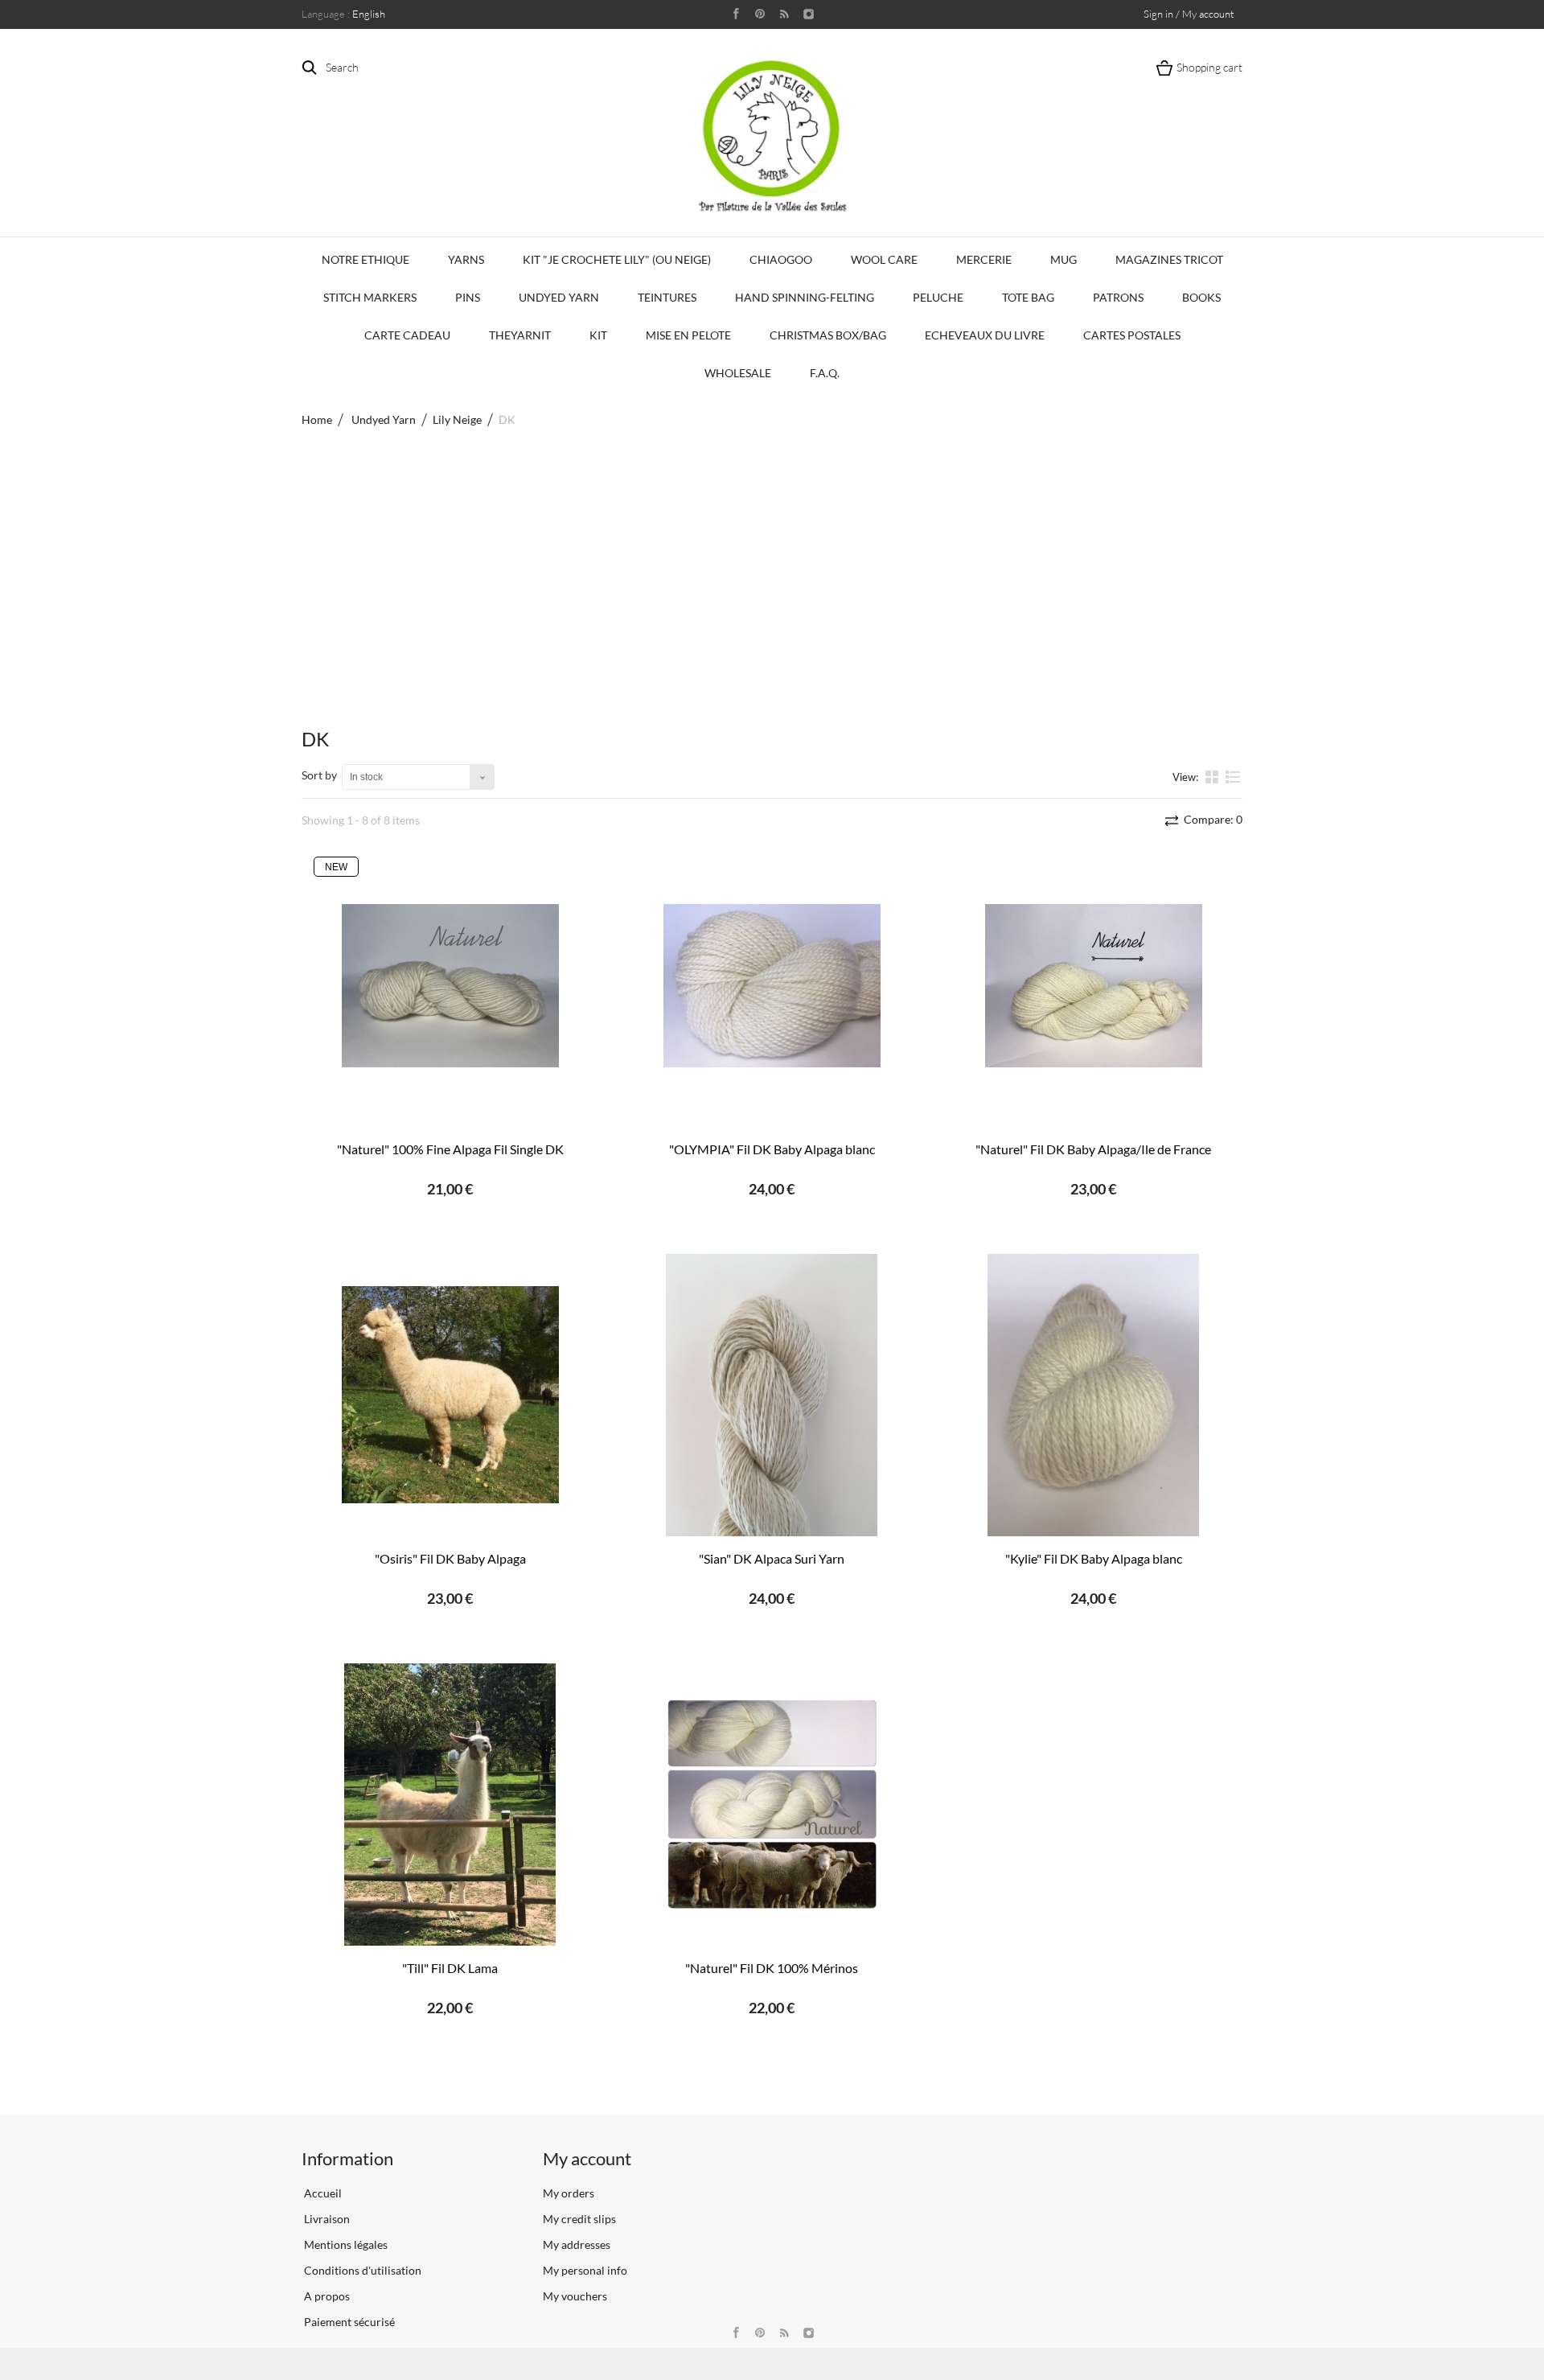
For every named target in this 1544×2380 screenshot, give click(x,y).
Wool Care (884, 259)
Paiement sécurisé (348, 2322)
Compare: (1212, 819)
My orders (569, 2193)
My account (587, 2158)
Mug (1064, 259)
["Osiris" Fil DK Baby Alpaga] (450, 1395)
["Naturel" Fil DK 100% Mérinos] (772, 1805)
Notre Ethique (365, 259)
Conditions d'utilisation (361, 2270)
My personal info (585, 2270)
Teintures (667, 297)
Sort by (319, 775)
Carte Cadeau (407, 335)
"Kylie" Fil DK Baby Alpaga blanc (1094, 1558)
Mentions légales (345, 2244)
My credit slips (579, 2219)
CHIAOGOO (781, 259)
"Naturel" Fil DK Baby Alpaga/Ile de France (1093, 1149)
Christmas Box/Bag (828, 335)
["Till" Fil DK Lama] (450, 1805)
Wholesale (738, 373)
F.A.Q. (825, 373)
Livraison (326, 2219)
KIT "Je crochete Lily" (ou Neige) (617, 259)
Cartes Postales (1132, 335)
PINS (468, 297)
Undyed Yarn (559, 297)
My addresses (577, 2244)
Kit (598, 335)
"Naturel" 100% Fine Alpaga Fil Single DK (450, 1149)
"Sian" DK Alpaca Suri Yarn (772, 1558)
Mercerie (984, 259)
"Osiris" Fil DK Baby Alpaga (450, 1558)
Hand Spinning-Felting (805, 297)
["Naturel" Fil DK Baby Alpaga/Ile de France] (1094, 986)
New (336, 867)
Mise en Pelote (688, 335)
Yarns (466, 259)
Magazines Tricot (1169, 259)
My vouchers (575, 2296)
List (1233, 783)
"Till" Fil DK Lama (450, 1968)
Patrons (1118, 297)
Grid (1213, 776)
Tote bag (1028, 297)
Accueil (322, 2193)
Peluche (938, 297)
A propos (326, 2296)
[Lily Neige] (772, 136)
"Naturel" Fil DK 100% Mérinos (772, 1968)
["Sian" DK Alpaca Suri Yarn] (772, 1395)
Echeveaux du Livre (985, 335)
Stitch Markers (370, 297)
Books (1201, 297)
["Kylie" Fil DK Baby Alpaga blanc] (1094, 1395)
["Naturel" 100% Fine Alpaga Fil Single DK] (450, 986)
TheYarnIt (520, 335)
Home (317, 419)
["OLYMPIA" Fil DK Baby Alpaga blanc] (772, 986)
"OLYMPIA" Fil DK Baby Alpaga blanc (772, 1149)
